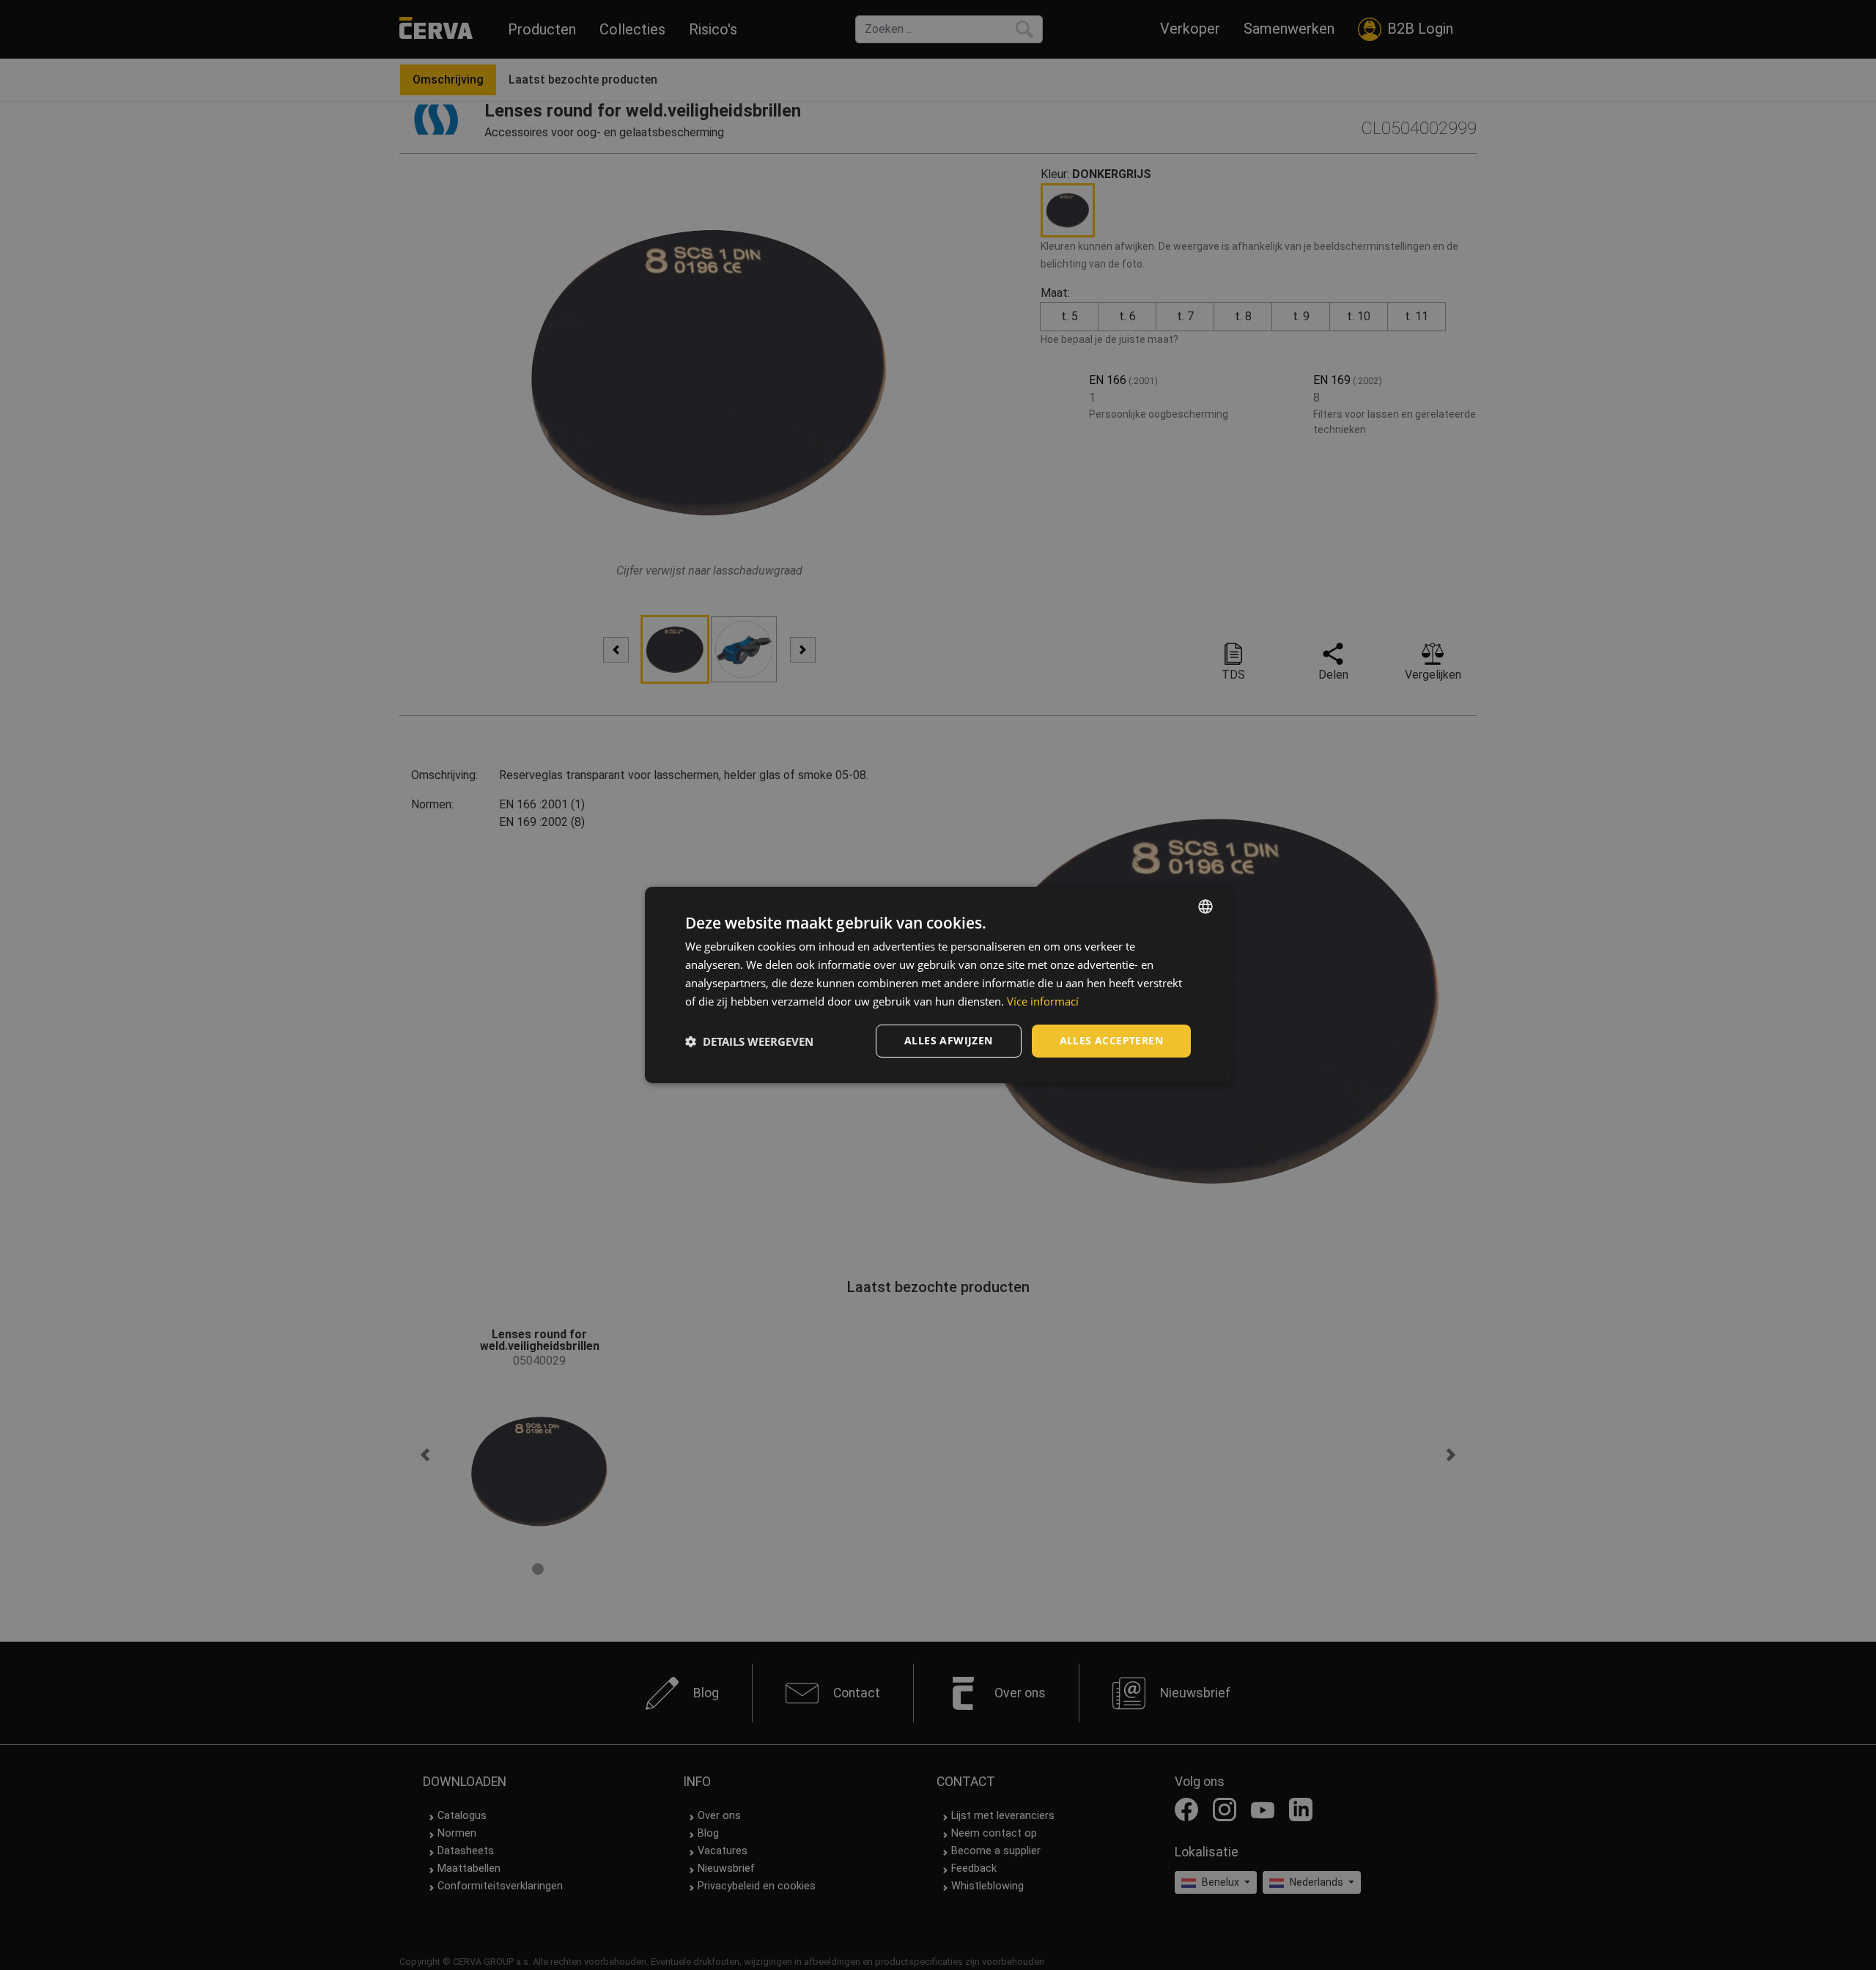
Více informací (1043, 1001)
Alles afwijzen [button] (949, 1040)
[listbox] (1205, 907)
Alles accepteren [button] (1111, 1040)
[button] (749, 1041)
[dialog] (938, 985)
